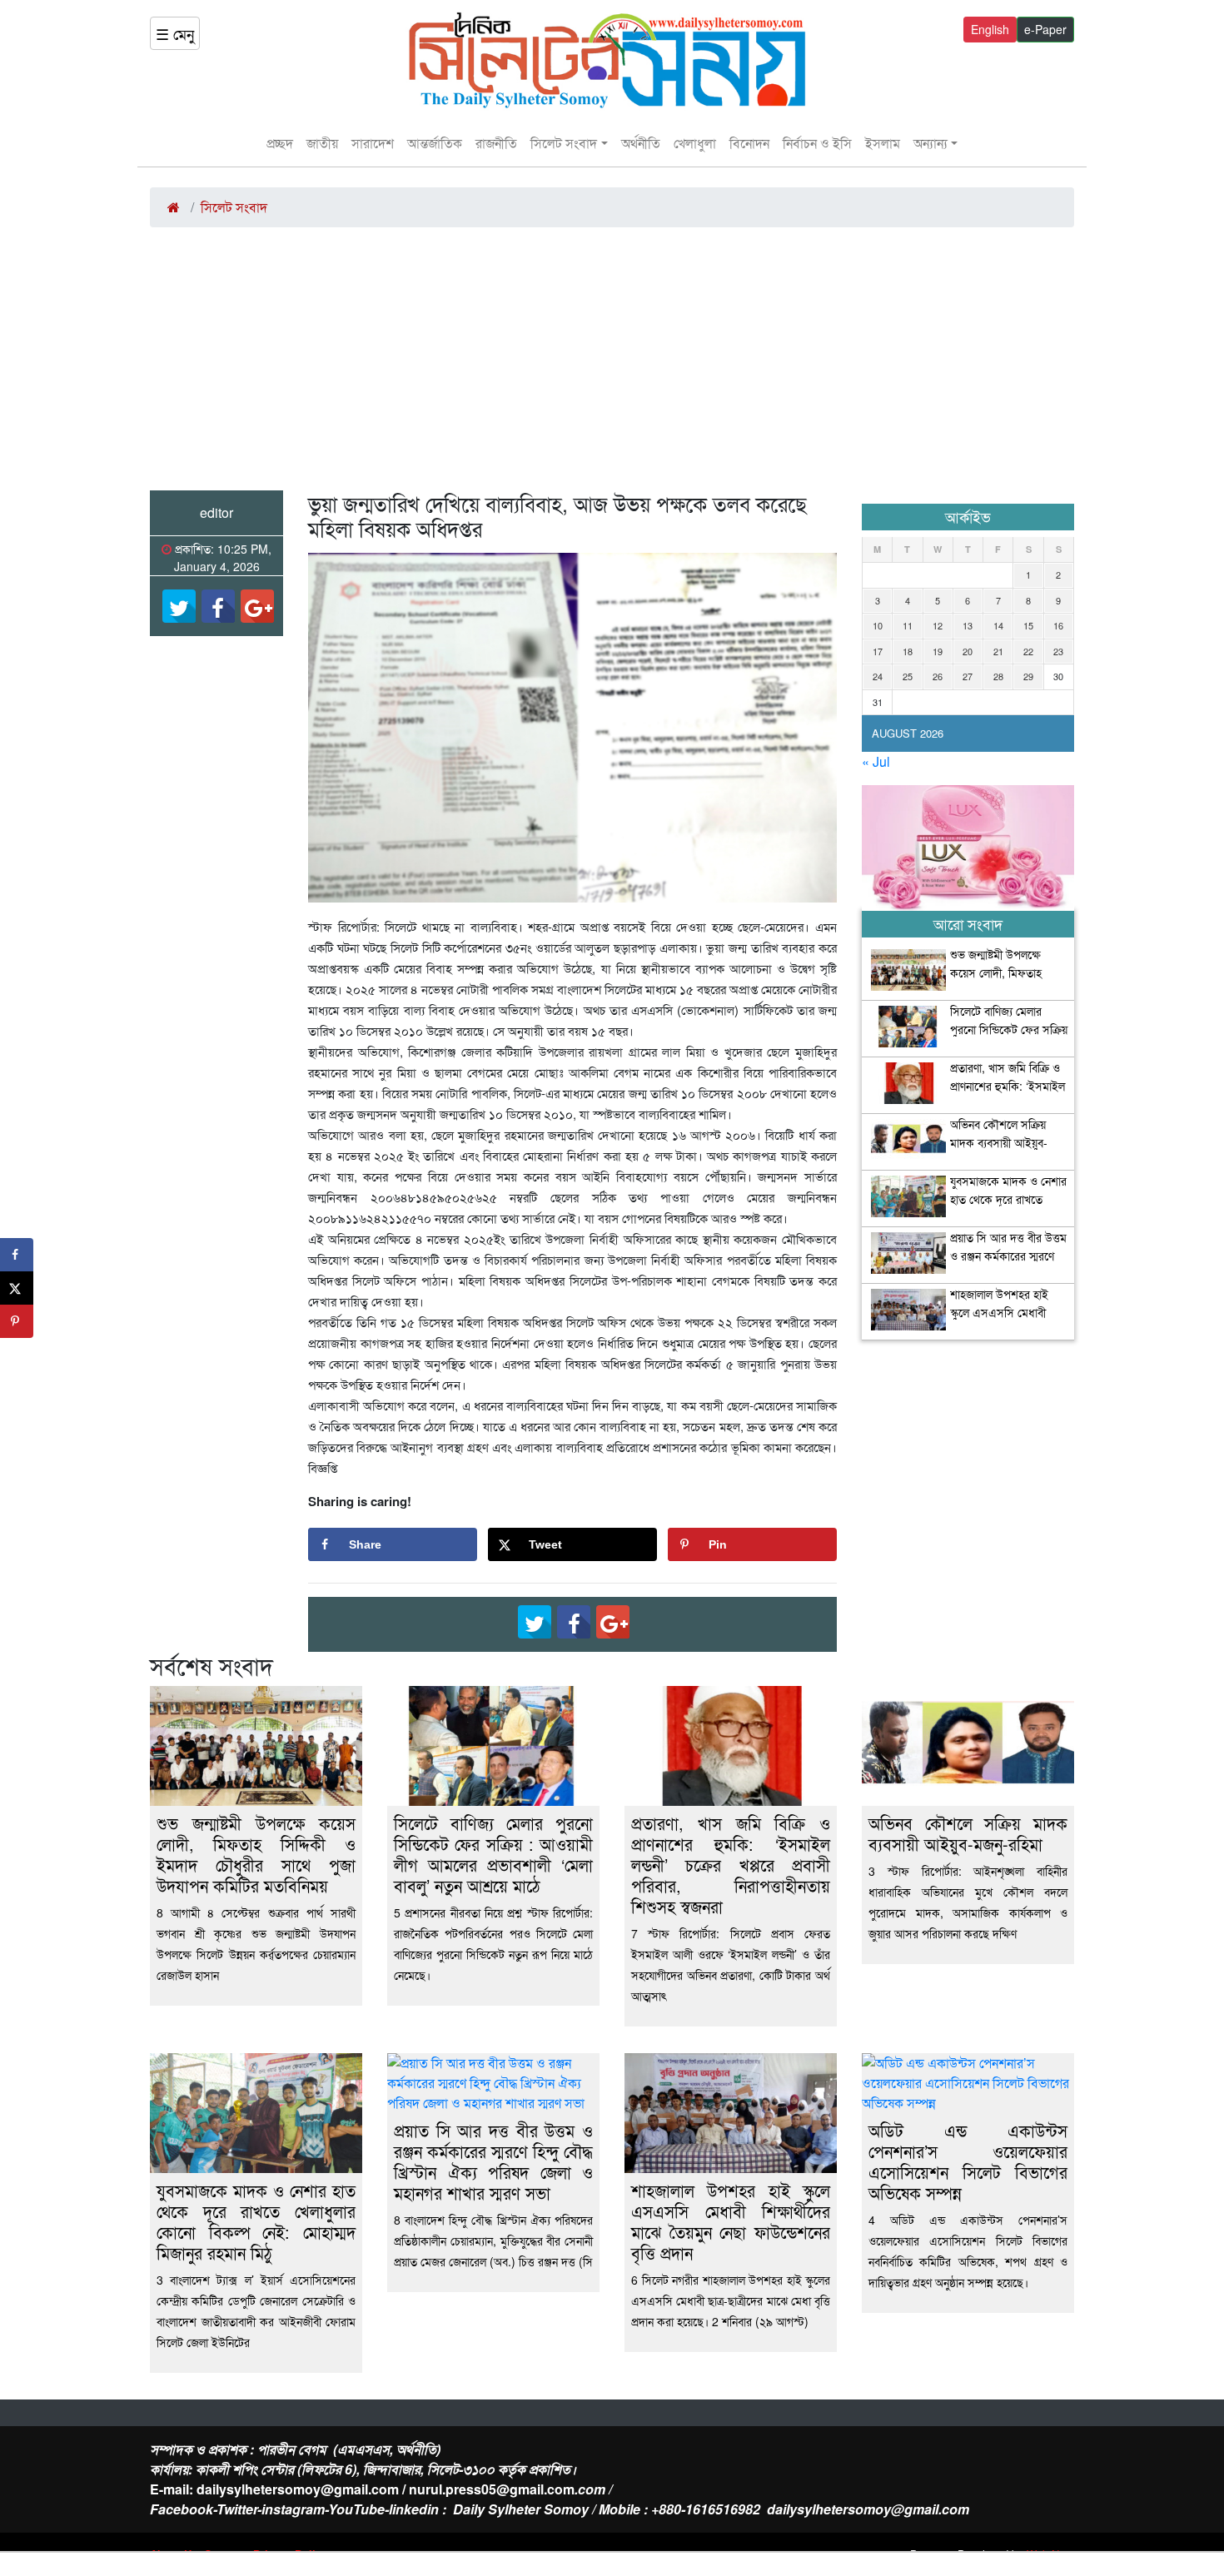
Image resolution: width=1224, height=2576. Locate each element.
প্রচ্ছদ (280, 143)
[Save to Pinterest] (17, 1321)
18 (908, 651)
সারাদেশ (373, 143)
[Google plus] (257, 606)
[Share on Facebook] (17, 1255)
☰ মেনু (175, 33)
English (990, 29)
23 (1058, 651)
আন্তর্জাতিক (435, 143)
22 (1028, 651)
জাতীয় (322, 143)
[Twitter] (179, 606)
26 (938, 676)
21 (998, 651)
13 (968, 625)
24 (878, 676)
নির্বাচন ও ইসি (817, 143)
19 (938, 651)
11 (908, 625)
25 (908, 676)
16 (1058, 625)
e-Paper (1045, 29)
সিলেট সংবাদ (564, 143)
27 (968, 676)
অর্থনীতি (641, 143)
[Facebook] (218, 606)
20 (968, 651)
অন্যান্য (930, 143)
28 (998, 676)
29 (1028, 676)
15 (1028, 625)
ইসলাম (883, 143)
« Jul (876, 761)
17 (878, 651)
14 (998, 625)
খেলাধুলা (695, 143)
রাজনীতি (496, 143)
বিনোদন (749, 143)
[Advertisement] (612, 366)
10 (878, 625)
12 (938, 625)
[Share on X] (17, 1288)
